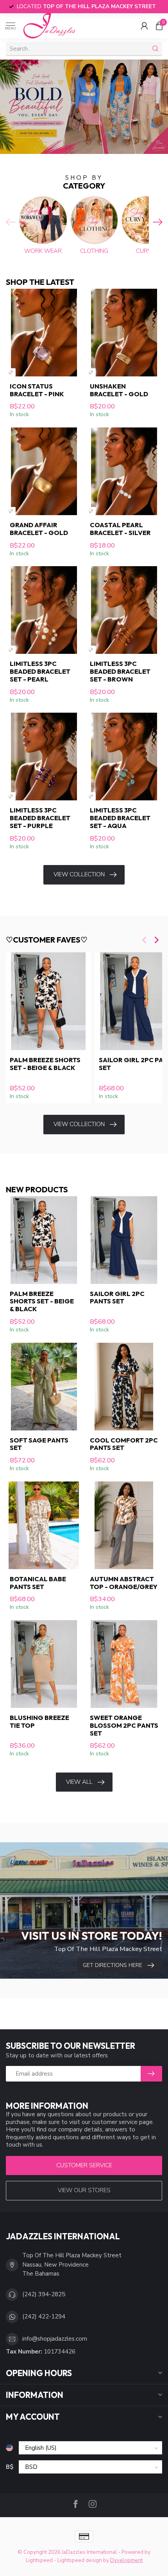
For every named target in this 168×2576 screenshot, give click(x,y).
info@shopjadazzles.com (55, 2339)
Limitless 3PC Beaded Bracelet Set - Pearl (40, 671)
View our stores (84, 2190)
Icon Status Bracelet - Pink (37, 390)
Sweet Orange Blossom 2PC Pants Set (124, 1725)
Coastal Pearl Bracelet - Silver (120, 529)
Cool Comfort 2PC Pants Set (124, 1444)
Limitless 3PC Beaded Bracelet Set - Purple (40, 818)
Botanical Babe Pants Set (38, 1583)
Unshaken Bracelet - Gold (119, 390)
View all (79, 1782)
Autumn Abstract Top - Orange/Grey (124, 1583)
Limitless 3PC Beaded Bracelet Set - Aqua (120, 818)
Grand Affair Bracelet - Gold (39, 529)
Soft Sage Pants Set (39, 1444)
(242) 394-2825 (44, 2294)
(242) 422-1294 (44, 2316)
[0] (159, 26)
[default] (11, 372)
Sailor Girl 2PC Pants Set (117, 1298)
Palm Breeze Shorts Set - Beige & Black (45, 1064)
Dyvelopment (126, 2560)
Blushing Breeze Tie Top (39, 1721)
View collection (79, 874)
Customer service (84, 2165)
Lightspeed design (80, 2560)
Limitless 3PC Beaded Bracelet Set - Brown (120, 671)
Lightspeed (39, 2560)
